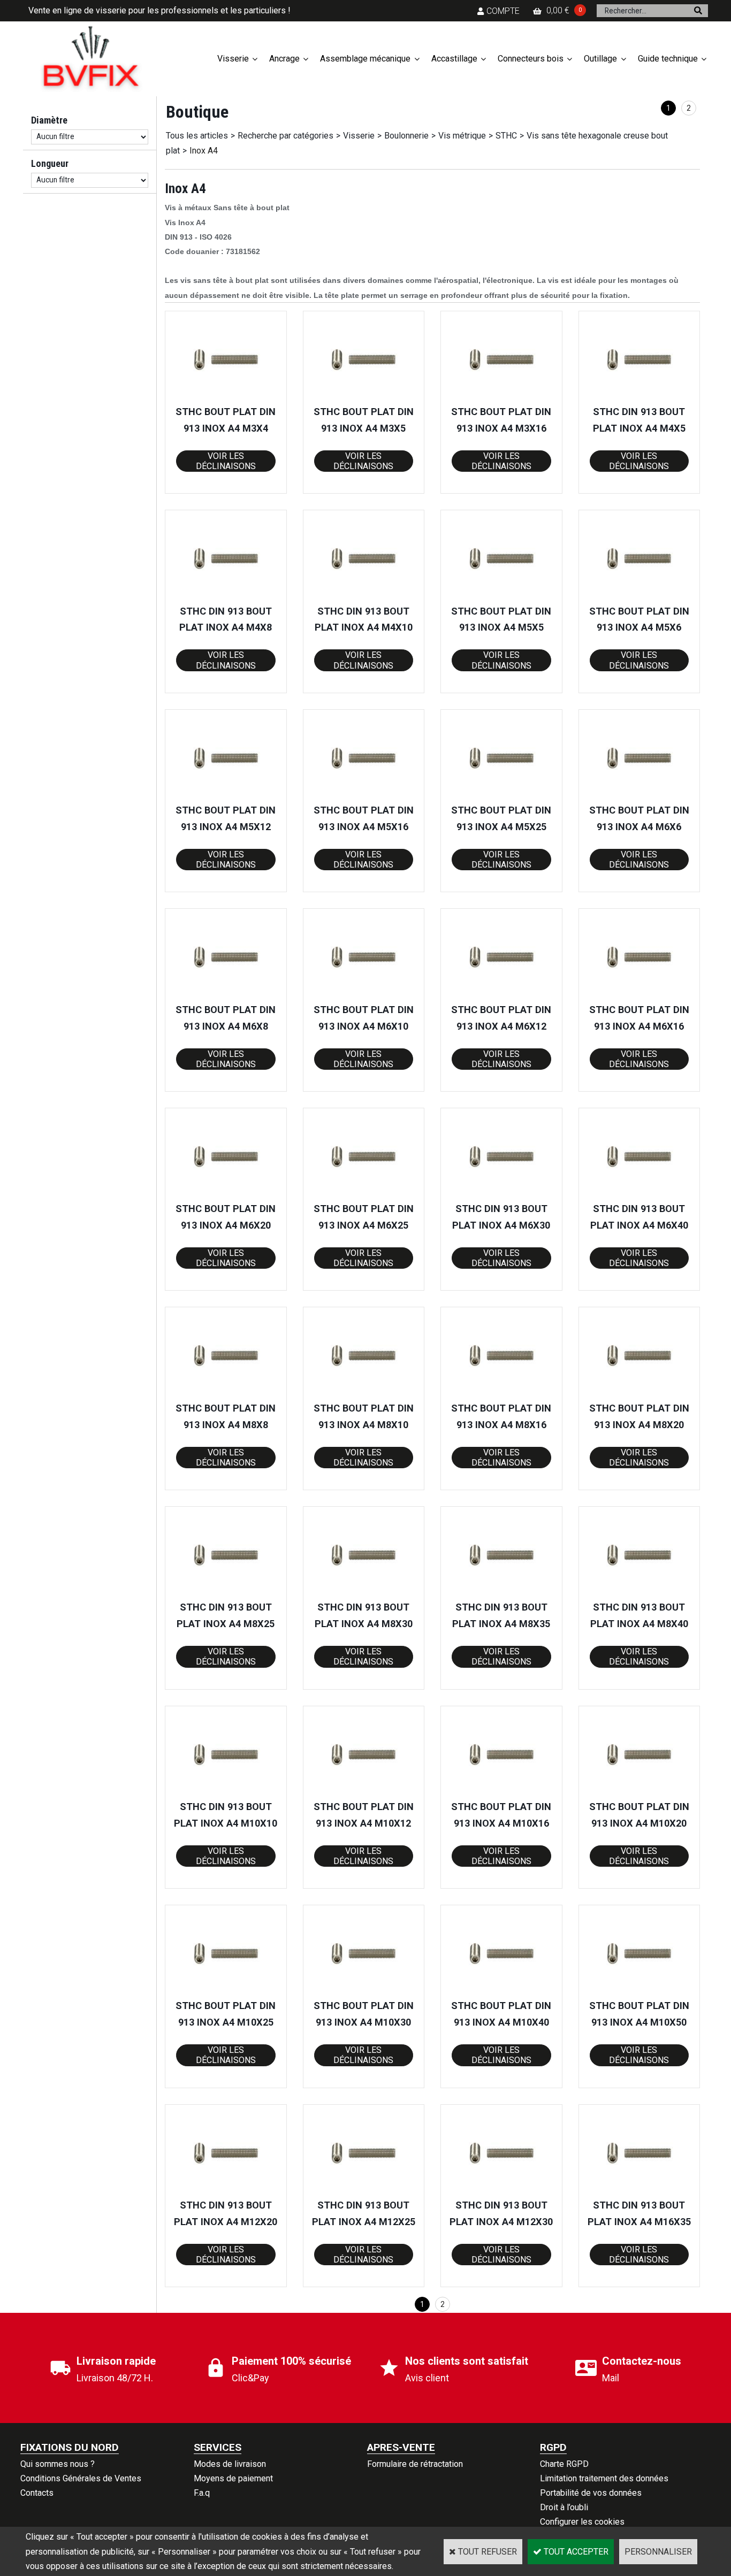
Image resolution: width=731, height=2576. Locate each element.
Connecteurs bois (531, 59)
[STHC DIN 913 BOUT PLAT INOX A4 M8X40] (639, 1592)
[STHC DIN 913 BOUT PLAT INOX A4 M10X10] (226, 1792)
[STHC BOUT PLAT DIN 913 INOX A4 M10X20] (639, 1792)
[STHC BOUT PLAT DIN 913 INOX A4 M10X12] (363, 1792)
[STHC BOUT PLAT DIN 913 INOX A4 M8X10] (363, 1393)
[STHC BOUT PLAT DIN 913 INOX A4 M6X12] (501, 994)
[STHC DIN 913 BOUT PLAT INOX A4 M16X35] (639, 2190)
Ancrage (284, 59)
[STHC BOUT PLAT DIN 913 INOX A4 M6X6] (639, 795)
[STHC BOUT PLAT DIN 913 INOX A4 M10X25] (226, 1991)
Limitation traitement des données (604, 2478)
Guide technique (668, 59)
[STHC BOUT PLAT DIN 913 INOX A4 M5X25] (501, 795)
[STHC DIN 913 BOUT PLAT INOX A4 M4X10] (363, 596)
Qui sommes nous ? (58, 2464)
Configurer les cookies (582, 2522)
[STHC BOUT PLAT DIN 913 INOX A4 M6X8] (226, 994)
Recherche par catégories (285, 136)
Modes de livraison (230, 2464)
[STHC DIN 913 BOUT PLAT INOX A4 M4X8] (226, 596)
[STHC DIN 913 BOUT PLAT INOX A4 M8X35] (501, 1592)
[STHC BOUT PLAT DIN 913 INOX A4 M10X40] (501, 1991)
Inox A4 (204, 151)
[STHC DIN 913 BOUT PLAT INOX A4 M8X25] (226, 1592)
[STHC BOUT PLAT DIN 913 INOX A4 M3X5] (363, 397)
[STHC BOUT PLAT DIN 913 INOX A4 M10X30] (363, 1991)
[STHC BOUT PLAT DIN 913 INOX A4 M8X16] (501, 1393)
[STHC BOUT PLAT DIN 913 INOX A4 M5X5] (501, 596)
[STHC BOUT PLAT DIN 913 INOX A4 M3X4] (226, 397)
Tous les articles (197, 136)
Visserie (233, 59)
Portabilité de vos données (591, 2493)
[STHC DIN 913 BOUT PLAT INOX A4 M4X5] (639, 397)
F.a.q (202, 2493)
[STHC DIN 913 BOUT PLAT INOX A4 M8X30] (363, 1592)
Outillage (600, 59)
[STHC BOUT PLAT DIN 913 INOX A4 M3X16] (501, 397)
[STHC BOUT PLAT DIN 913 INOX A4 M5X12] (226, 795)
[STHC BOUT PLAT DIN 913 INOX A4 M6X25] (363, 1194)
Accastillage (454, 59)
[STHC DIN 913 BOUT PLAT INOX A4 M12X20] (226, 2190)
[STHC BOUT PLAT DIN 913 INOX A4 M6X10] (363, 994)
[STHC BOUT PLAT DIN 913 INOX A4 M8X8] (226, 1393)
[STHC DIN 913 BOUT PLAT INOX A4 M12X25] (363, 2190)
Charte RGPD (564, 2464)
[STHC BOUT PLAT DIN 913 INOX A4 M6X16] (639, 994)
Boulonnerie (406, 136)
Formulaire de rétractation (415, 2464)
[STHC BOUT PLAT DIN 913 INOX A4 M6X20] (226, 1194)
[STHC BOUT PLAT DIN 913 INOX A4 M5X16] (363, 795)
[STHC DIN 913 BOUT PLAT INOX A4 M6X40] (639, 1194)
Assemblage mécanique (365, 59)
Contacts (37, 2493)
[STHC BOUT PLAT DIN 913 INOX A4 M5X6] (639, 596)
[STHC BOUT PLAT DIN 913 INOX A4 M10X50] (639, 1991)
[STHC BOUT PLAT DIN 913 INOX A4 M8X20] (639, 1393)
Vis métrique (462, 136)
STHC (506, 136)
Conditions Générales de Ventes (81, 2478)
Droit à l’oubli (564, 2507)
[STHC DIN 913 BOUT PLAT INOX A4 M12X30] (501, 2190)
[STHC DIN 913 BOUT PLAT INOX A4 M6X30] (501, 1194)
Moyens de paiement (233, 2478)
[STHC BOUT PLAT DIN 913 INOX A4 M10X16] (501, 1792)
